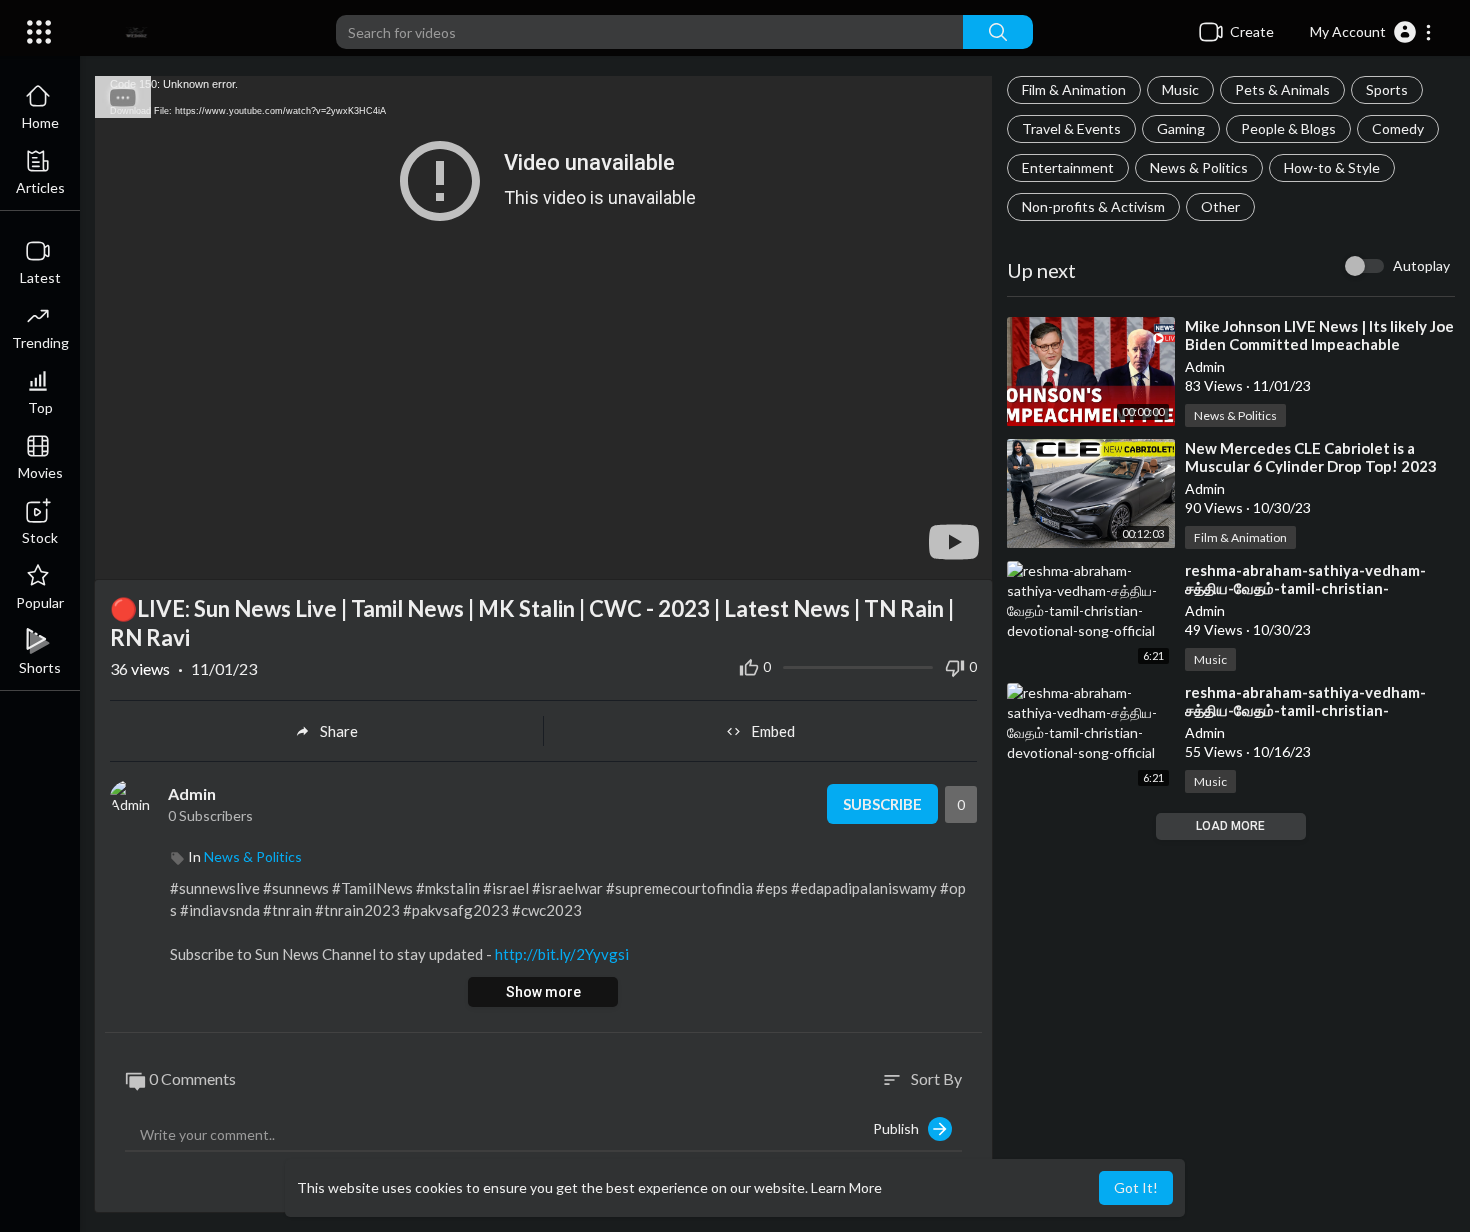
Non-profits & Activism (1093, 206)
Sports (1387, 89)
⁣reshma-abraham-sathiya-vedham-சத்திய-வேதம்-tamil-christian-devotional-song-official (1305, 588)
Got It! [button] (1136, 1187)
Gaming (1181, 128)
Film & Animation (1074, 89)
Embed (773, 731)
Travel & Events (1071, 128)
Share (339, 731)
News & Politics (1199, 167)
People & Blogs (1288, 128)
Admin (192, 793)
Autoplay (1421, 265)
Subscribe (882, 804)
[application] (543, 328)
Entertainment (1068, 167)
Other (1220, 206)
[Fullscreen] (964, 555)
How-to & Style (1332, 167)
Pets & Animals (1282, 89)
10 (896, 555)
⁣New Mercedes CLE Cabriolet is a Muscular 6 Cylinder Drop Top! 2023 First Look (1311, 466)
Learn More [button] (846, 1187)
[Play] (121, 555)
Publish (900, 1128)
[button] (1371, 32)
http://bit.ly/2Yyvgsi (562, 954)
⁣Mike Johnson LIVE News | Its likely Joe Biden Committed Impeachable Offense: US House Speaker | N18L (1319, 344)
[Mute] (930, 555)
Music (1180, 89)
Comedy (1398, 128)
